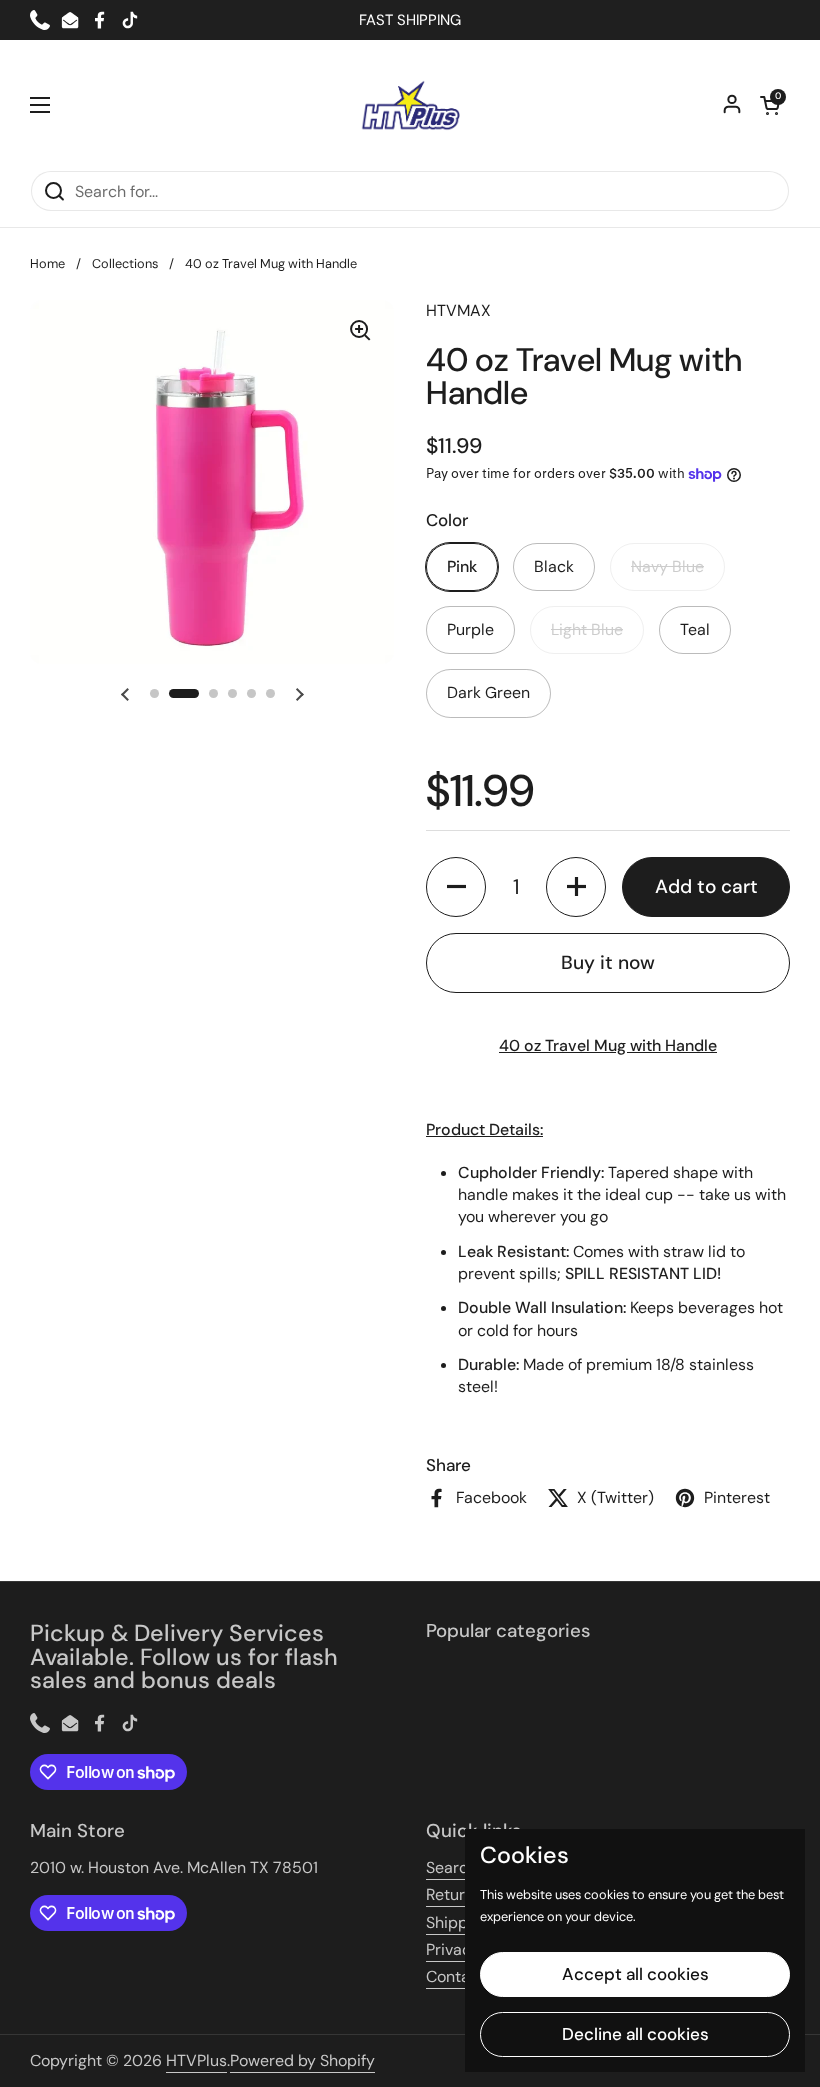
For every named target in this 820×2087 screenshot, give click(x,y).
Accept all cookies (635, 1974)
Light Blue (587, 629)
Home (47, 263)
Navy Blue (667, 566)
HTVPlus (196, 2060)
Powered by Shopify (302, 2060)
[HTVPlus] (410, 105)
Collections (125, 263)
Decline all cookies (635, 2034)
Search (451, 1867)
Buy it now (608, 962)
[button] (770, 105)
